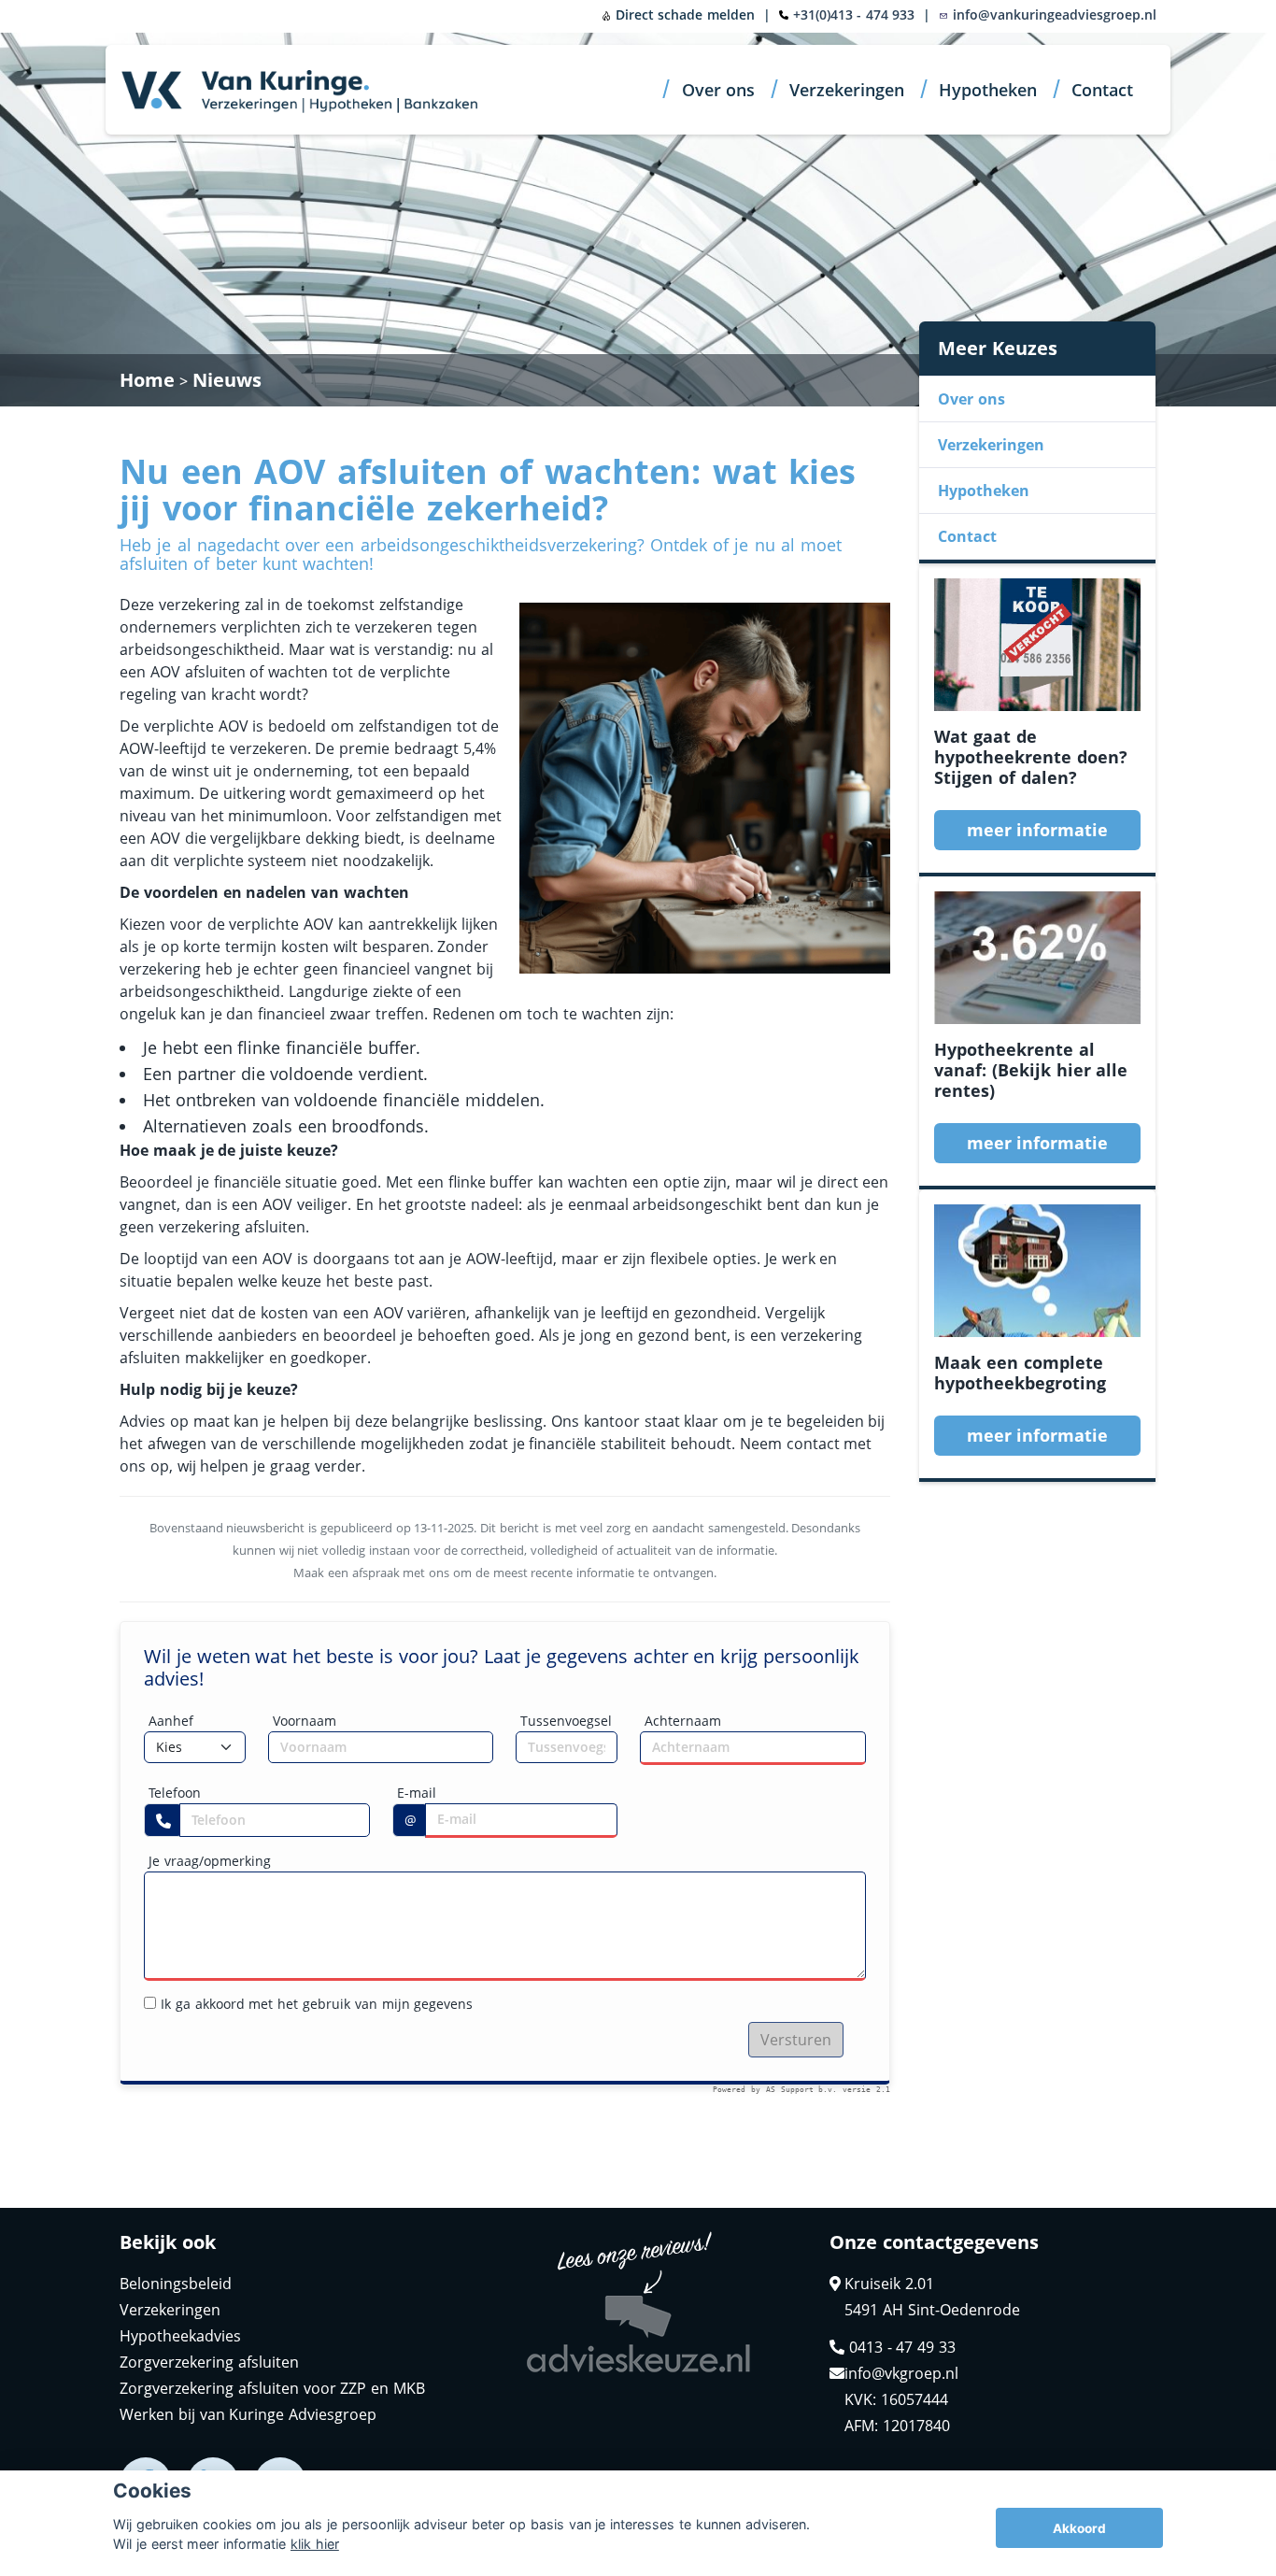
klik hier (315, 2544)
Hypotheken (988, 90)
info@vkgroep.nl (901, 2373)
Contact (1102, 90)
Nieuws (227, 380)
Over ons (719, 90)
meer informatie (1038, 830)
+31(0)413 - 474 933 (854, 14)
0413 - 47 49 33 (900, 2347)
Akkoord (1079, 2528)
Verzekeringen (847, 90)
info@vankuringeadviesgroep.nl (1052, 14)
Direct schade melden (683, 14)
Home (147, 380)
